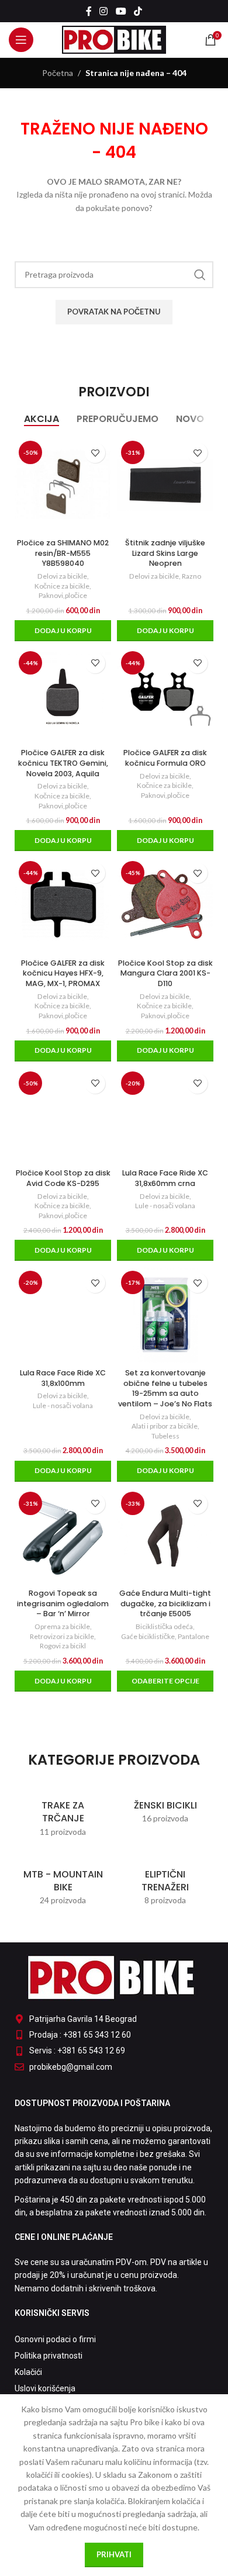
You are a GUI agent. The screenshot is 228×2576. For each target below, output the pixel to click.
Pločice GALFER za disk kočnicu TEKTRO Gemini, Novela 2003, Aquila (63, 763)
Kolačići (28, 2372)
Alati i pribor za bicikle (165, 1426)
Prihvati (114, 2554)
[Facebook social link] (89, 11)
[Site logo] (114, 39)
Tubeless (165, 1436)
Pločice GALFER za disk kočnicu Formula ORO (165, 758)
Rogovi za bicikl (63, 1646)
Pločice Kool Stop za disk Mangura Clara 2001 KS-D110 (165, 973)
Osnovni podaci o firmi (55, 2339)
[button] (63, 631)
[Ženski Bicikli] (165, 1806)
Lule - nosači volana (165, 1206)
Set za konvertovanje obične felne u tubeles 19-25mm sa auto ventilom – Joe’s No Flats (165, 1388)
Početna (58, 73)
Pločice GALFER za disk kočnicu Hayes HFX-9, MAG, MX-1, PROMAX (63, 973)
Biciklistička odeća (164, 1626)
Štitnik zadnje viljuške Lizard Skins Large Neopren (165, 553)
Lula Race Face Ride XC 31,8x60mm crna (165, 1178)
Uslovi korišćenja (45, 2388)
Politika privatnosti (49, 2356)
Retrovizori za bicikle (62, 1636)
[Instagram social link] (104, 11)
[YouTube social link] (121, 11)
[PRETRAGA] (200, 275)
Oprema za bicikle (62, 1626)
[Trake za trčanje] (63, 1813)
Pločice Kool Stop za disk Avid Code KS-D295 (63, 1178)
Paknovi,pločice (63, 595)
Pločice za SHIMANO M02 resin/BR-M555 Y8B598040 (63, 553)
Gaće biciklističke (148, 1636)
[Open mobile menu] (21, 40)
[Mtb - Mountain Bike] (63, 1882)
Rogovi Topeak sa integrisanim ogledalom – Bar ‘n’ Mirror (63, 1603)
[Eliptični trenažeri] (165, 1882)
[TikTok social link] (138, 11)
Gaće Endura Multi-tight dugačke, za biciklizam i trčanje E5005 (165, 1603)
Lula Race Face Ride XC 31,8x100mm (63, 1378)
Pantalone (194, 1636)
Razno (191, 576)
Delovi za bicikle (62, 576)
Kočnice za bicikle (62, 586)
